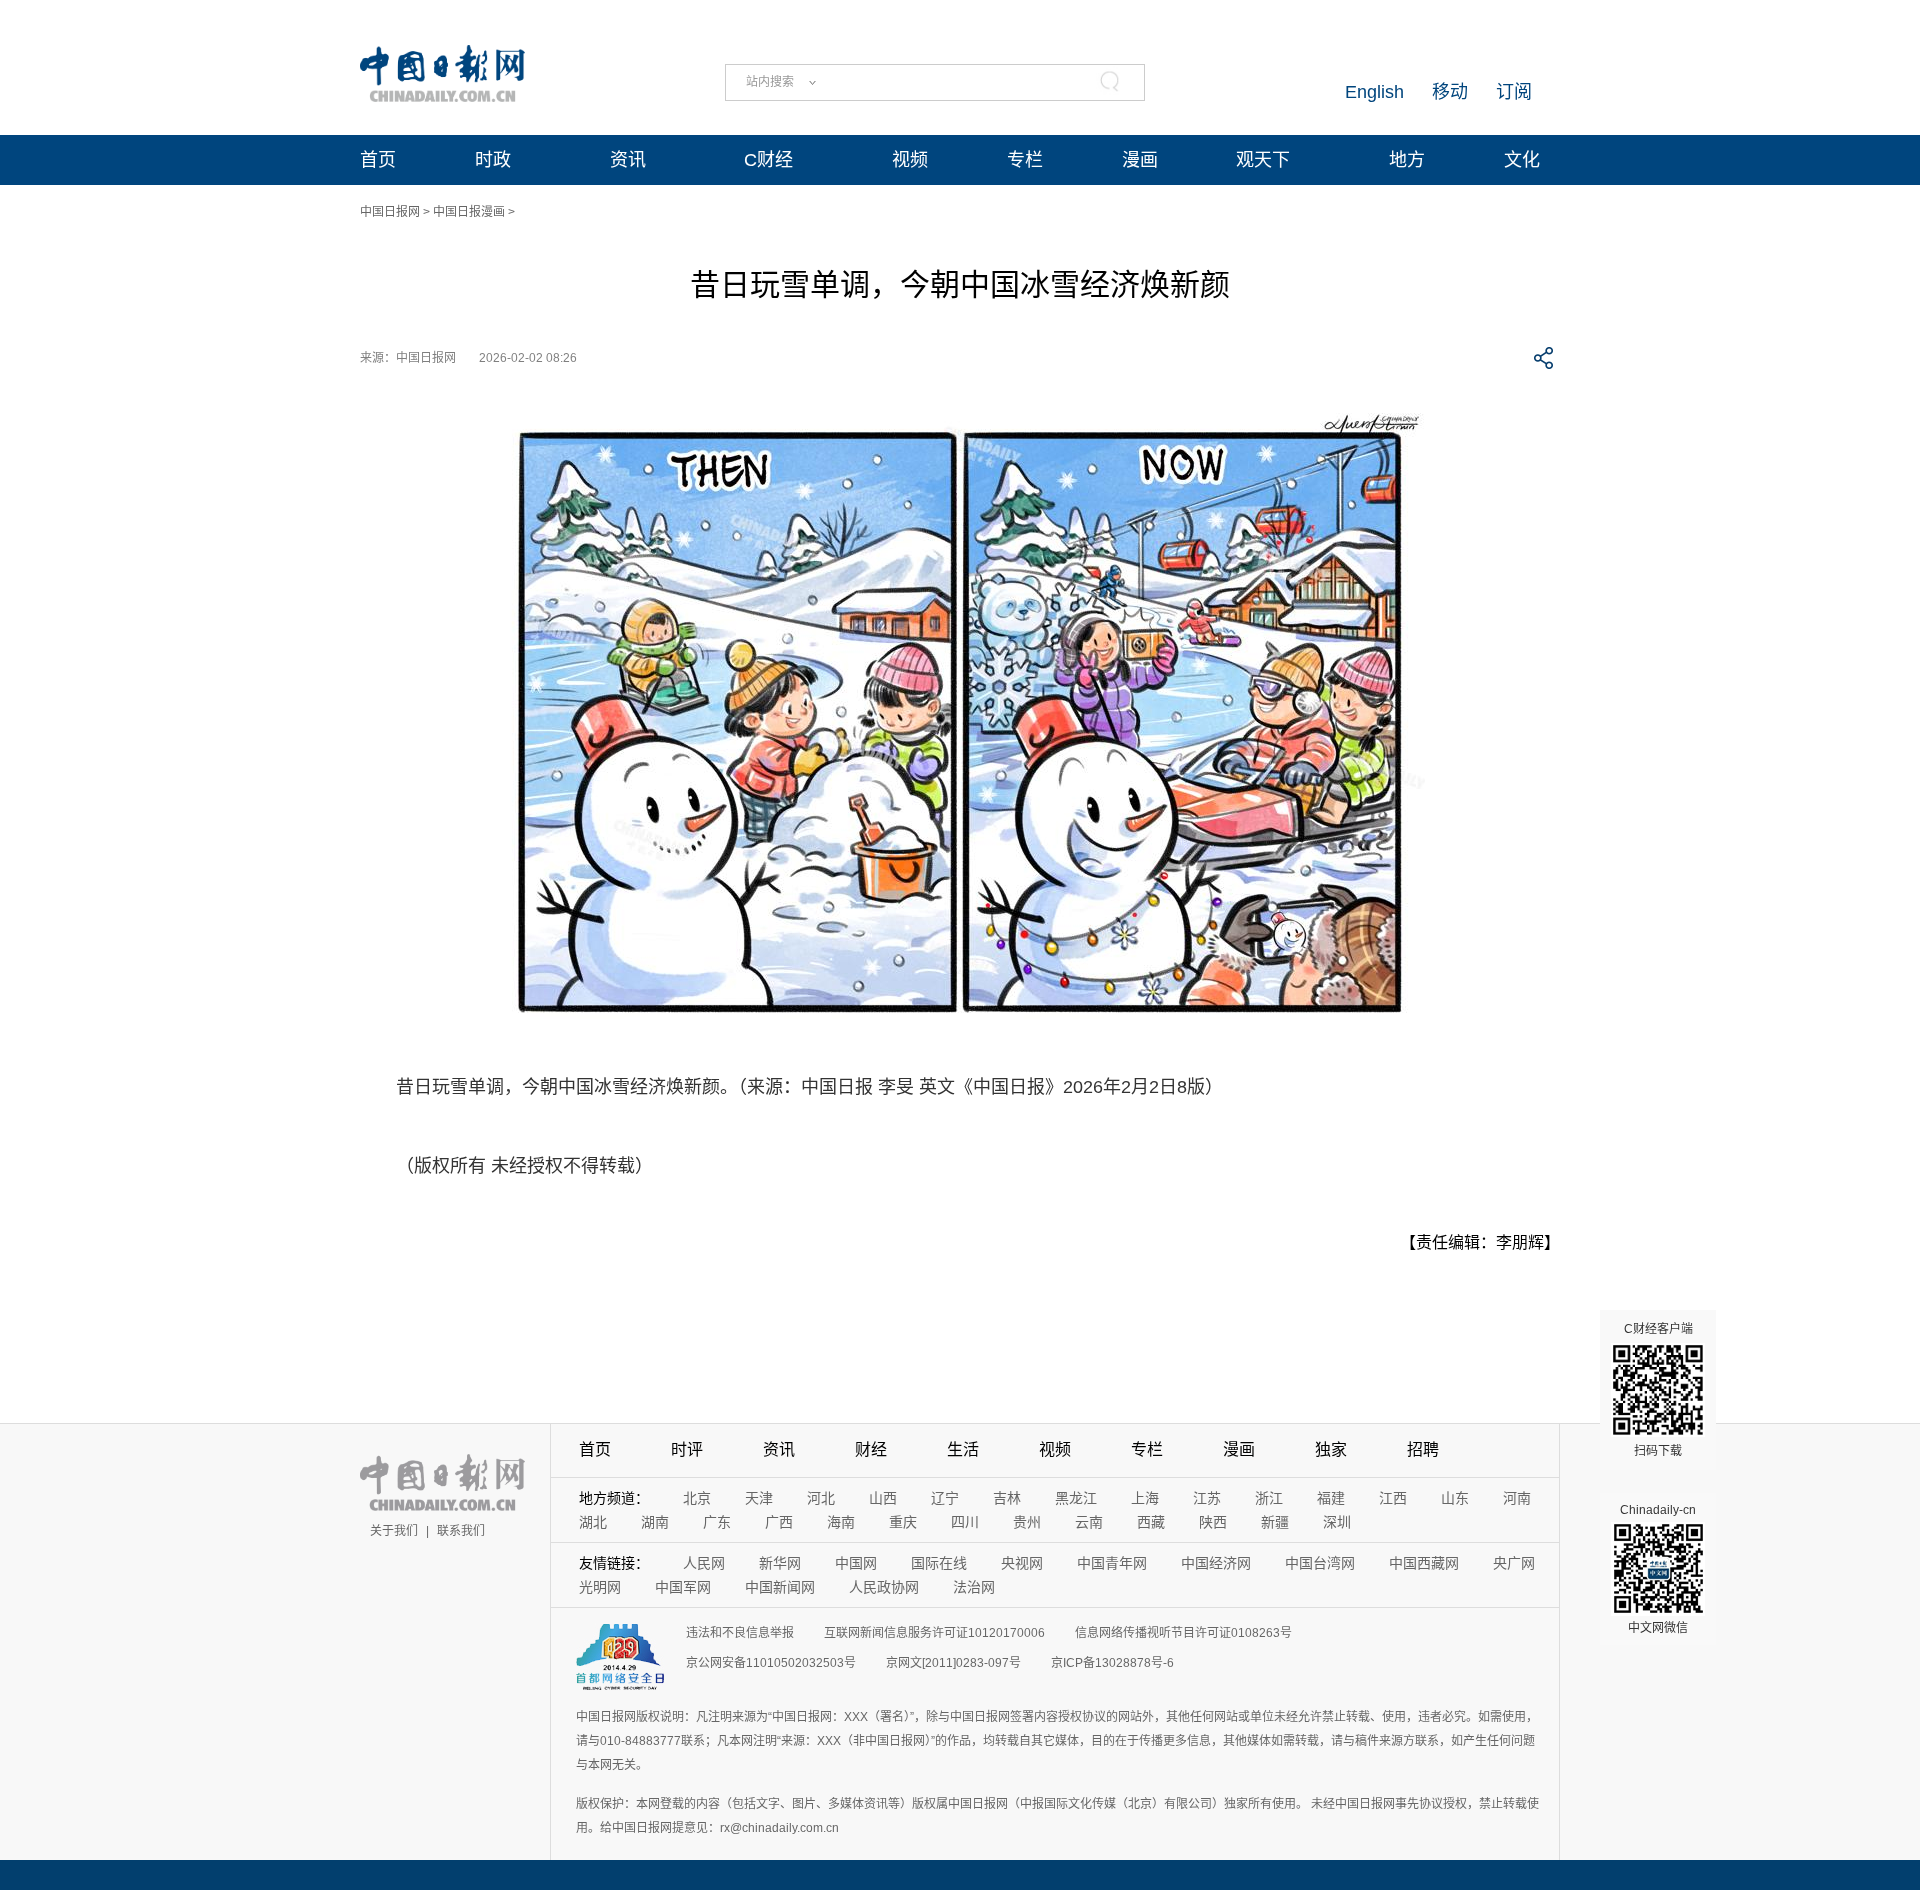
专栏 (1025, 160)
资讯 (628, 160)
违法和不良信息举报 (740, 1633)
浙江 (1269, 1498)
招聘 (1423, 1449)
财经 (871, 1449)
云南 (1089, 1522)
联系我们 (461, 1531)
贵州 (1027, 1522)
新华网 (780, 1563)
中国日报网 (390, 212)
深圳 (1337, 1522)
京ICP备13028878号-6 (1112, 1663)
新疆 (1275, 1522)
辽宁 (945, 1498)
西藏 (1151, 1522)
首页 (378, 160)
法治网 (974, 1587)
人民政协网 (884, 1587)
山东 (1455, 1498)
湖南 (655, 1522)
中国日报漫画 (469, 212)
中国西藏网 (1424, 1563)
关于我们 (394, 1531)
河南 (1517, 1498)
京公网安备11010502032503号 (771, 1663)
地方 (1407, 160)
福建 (1331, 1498)
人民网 (704, 1563)
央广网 (1514, 1563)
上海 (1145, 1498)
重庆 (903, 1522)
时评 (687, 1449)
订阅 (1514, 92)
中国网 (856, 1563)
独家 (1331, 1449)
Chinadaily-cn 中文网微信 (1658, 1569)
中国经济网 (1216, 1563)
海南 (841, 1522)
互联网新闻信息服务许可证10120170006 (934, 1633)
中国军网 (683, 1587)
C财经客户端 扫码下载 (1658, 1390)
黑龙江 (1076, 1498)
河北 (821, 1498)
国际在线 (939, 1563)
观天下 (1263, 160)
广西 (779, 1522)
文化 (1522, 160)
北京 (697, 1498)
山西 (883, 1498)
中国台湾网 (1320, 1563)
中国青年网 (1112, 1563)
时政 (493, 160)
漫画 (1140, 160)
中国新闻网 (780, 1587)
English (1374, 92)
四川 (965, 1522)
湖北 (593, 1522)
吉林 (1007, 1498)
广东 (717, 1522)
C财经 (768, 160)
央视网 (1022, 1563)
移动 (1450, 92)
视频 (910, 160)
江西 (1393, 1498)
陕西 (1213, 1522)
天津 (759, 1498)
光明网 (600, 1587)
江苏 (1207, 1498)
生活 (963, 1449)
